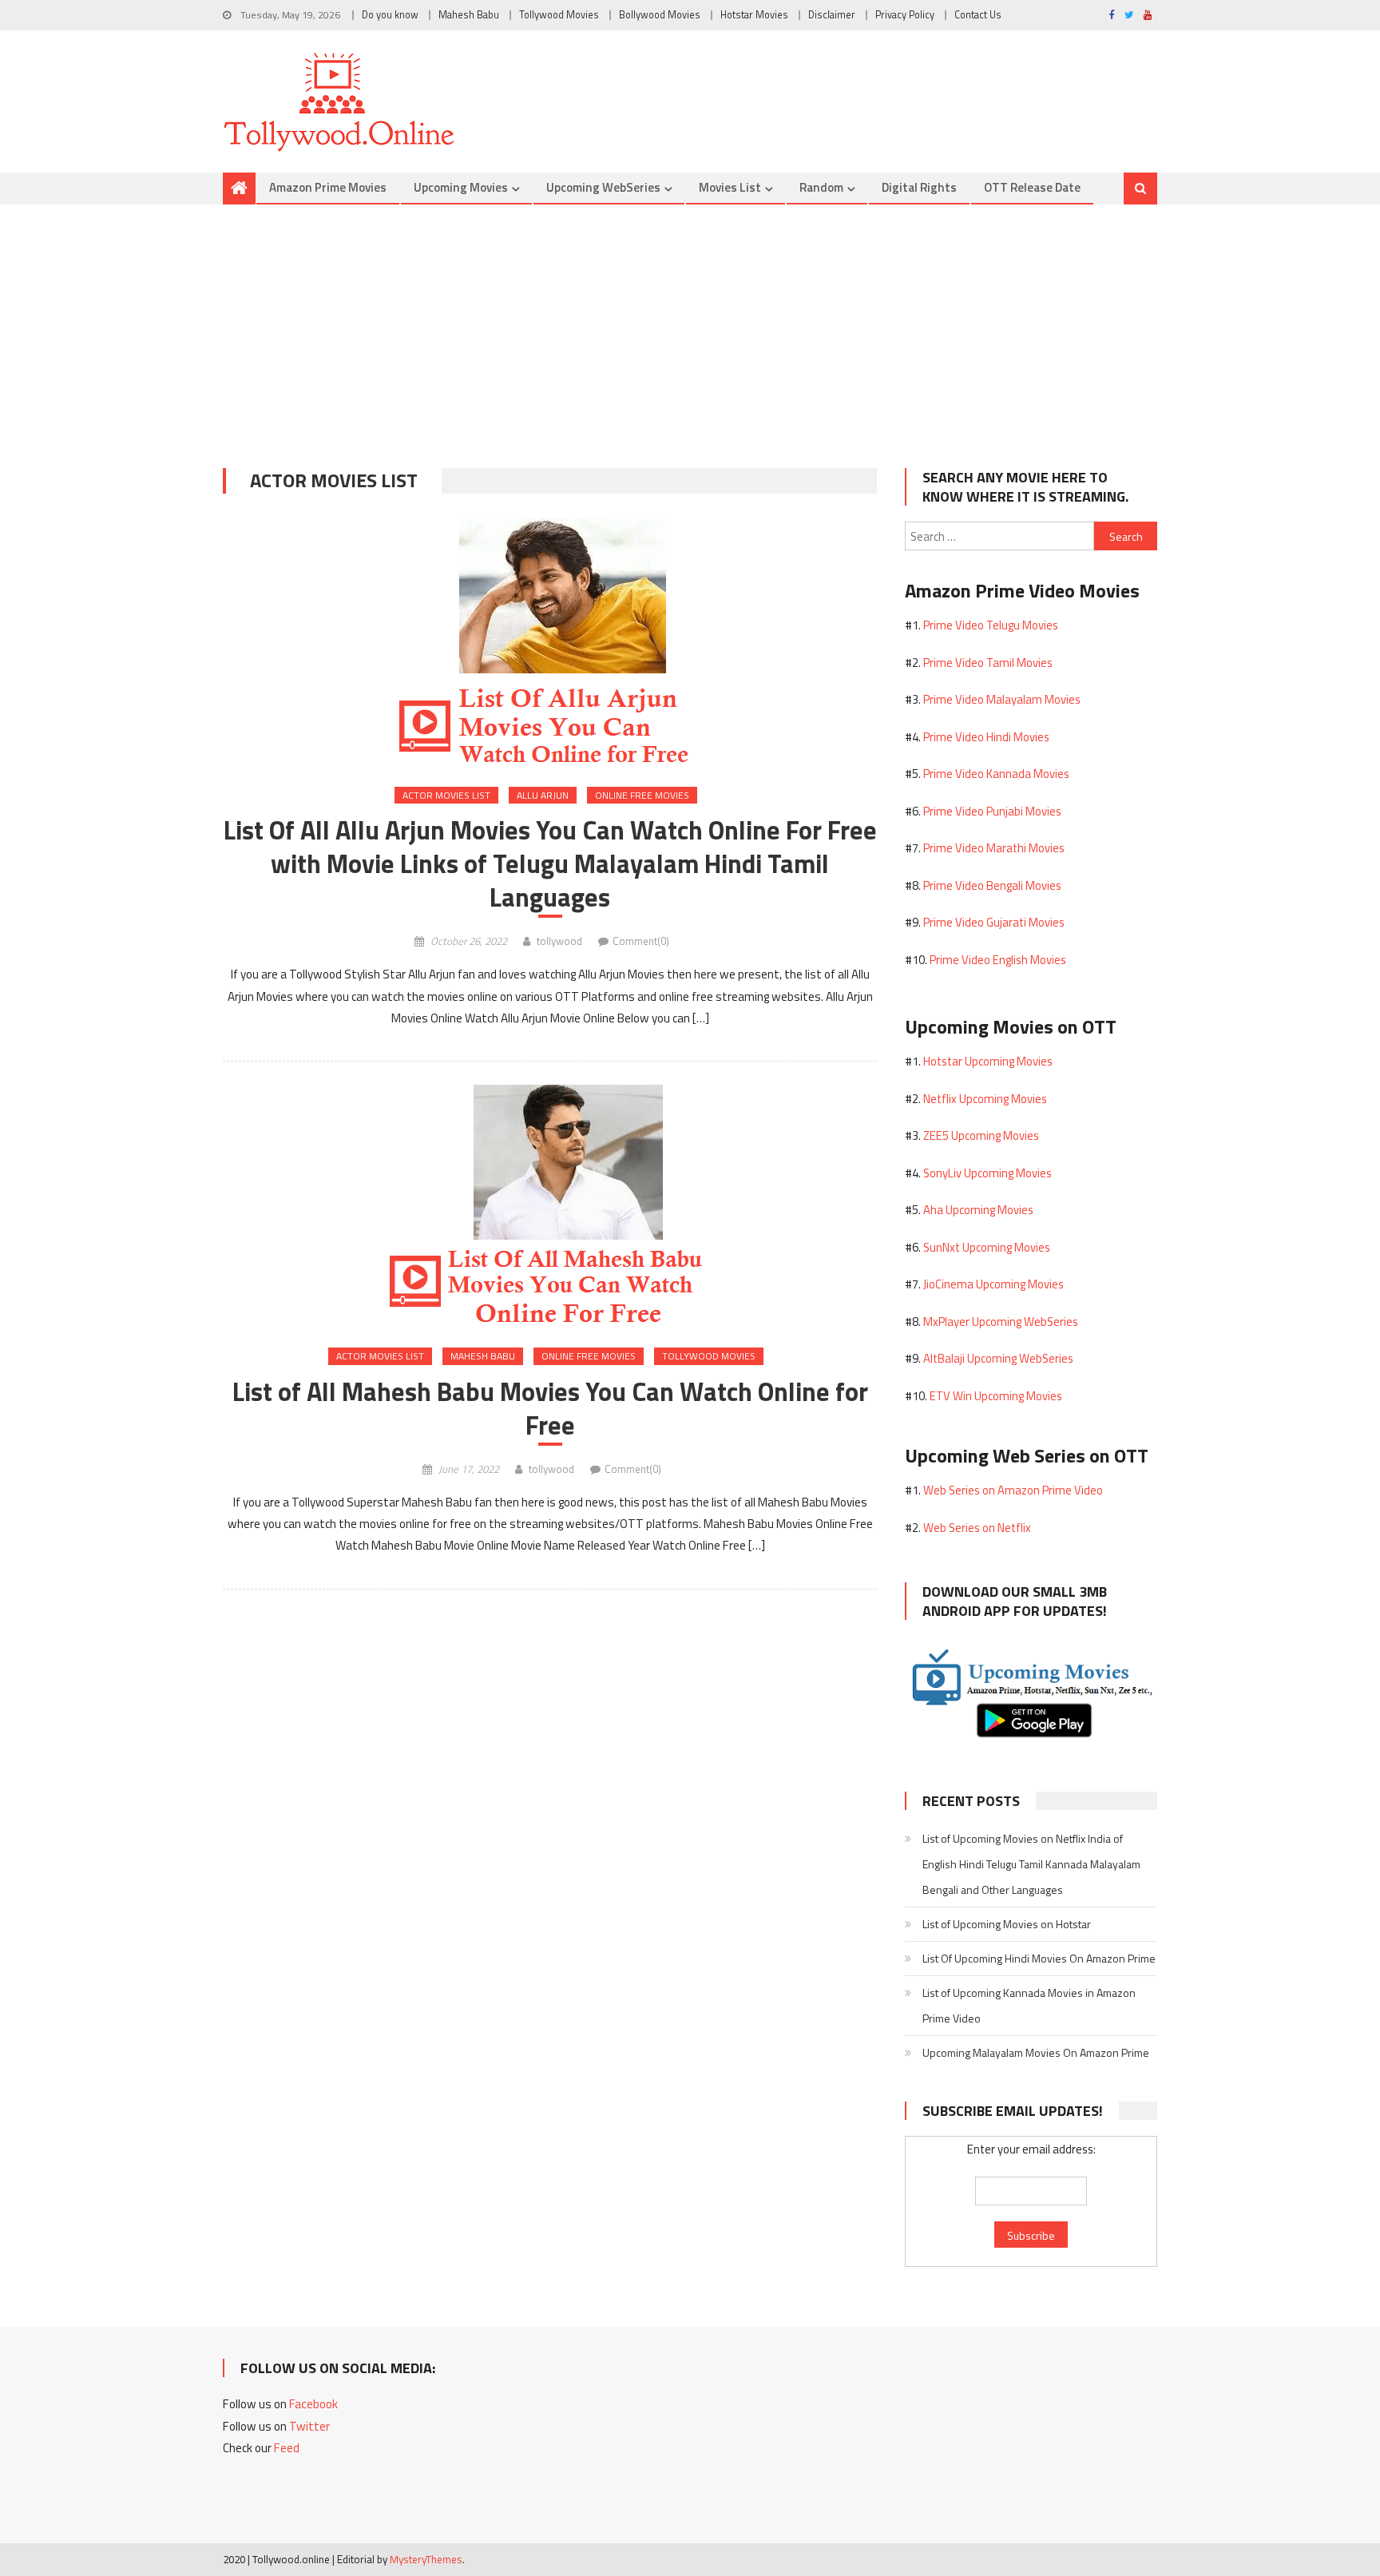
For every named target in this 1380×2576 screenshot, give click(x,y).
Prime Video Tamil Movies (988, 663)
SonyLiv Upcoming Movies (987, 1173)
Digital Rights (919, 187)
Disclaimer (832, 15)
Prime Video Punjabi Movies (992, 811)
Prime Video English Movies (998, 960)
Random (821, 187)
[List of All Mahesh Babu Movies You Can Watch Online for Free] (550, 1203)
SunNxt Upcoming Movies (987, 1247)
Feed (287, 2448)
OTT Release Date (1032, 187)
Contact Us (978, 15)
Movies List (730, 187)
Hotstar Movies (754, 15)
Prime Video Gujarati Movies (994, 922)
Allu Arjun (543, 795)
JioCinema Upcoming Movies (993, 1284)
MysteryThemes (426, 2559)
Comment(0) (641, 941)
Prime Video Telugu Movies (991, 625)
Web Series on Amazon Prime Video (1013, 1490)
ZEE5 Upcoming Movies (981, 1135)
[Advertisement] (690, 324)
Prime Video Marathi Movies (994, 848)
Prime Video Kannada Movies (996, 774)
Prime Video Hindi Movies (986, 737)
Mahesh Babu (469, 15)
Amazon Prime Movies (328, 187)
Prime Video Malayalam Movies (1002, 699)
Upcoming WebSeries (603, 187)
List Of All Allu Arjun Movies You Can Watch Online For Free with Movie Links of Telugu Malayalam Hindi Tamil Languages (550, 863)
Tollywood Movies (559, 15)
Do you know (390, 15)
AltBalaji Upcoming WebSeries (998, 1358)
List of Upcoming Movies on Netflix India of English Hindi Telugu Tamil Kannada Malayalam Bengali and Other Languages (1031, 1864)
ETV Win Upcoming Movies (996, 1396)
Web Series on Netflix (977, 1528)
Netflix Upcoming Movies (985, 1099)
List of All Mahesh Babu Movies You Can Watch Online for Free (550, 1408)
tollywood (559, 941)
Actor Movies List (446, 795)
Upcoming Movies (461, 187)
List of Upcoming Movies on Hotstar (1007, 1924)
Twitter (309, 2426)
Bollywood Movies (660, 15)
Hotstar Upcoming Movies (988, 1061)
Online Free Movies (642, 795)
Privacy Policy (905, 15)
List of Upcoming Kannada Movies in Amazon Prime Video (1029, 2005)
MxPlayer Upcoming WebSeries (1001, 1322)
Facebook (313, 2404)
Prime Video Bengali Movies (992, 885)
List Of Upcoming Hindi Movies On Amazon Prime (1039, 1958)
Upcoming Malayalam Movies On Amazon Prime (1036, 2052)
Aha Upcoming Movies (978, 1210)
